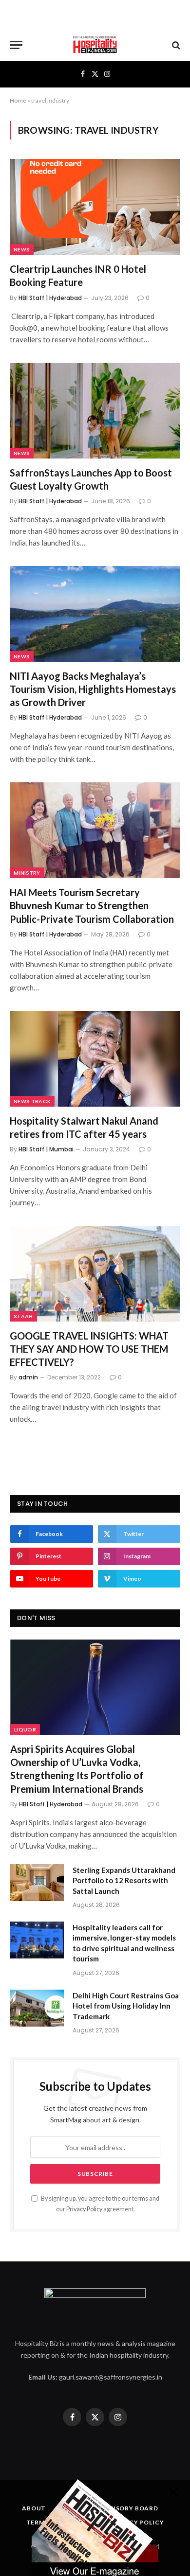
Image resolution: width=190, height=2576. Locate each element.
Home (18, 100)
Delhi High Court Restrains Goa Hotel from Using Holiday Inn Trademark (126, 2006)
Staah (23, 1316)
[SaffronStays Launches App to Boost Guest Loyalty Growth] (95, 411)
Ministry (27, 873)
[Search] (175, 45)
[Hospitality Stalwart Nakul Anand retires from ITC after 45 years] (95, 1059)
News (22, 249)
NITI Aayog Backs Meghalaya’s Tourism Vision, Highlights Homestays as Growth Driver (93, 689)
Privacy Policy (84, 2209)
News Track (32, 1101)
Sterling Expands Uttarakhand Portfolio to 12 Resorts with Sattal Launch (124, 1880)
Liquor (25, 1729)
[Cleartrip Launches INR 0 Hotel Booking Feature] (95, 207)
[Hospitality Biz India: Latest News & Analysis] (95, 45)
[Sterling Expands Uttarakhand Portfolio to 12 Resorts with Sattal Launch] (37, 1883)
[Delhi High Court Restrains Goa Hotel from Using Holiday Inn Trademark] (37, 2008)
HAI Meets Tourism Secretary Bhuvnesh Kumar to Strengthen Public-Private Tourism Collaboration (92, 905)
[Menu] (16, 45)
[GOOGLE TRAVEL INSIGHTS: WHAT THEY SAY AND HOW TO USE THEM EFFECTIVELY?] (95, 1274)
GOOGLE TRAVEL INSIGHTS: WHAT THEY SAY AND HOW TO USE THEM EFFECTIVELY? (89, 1349)
